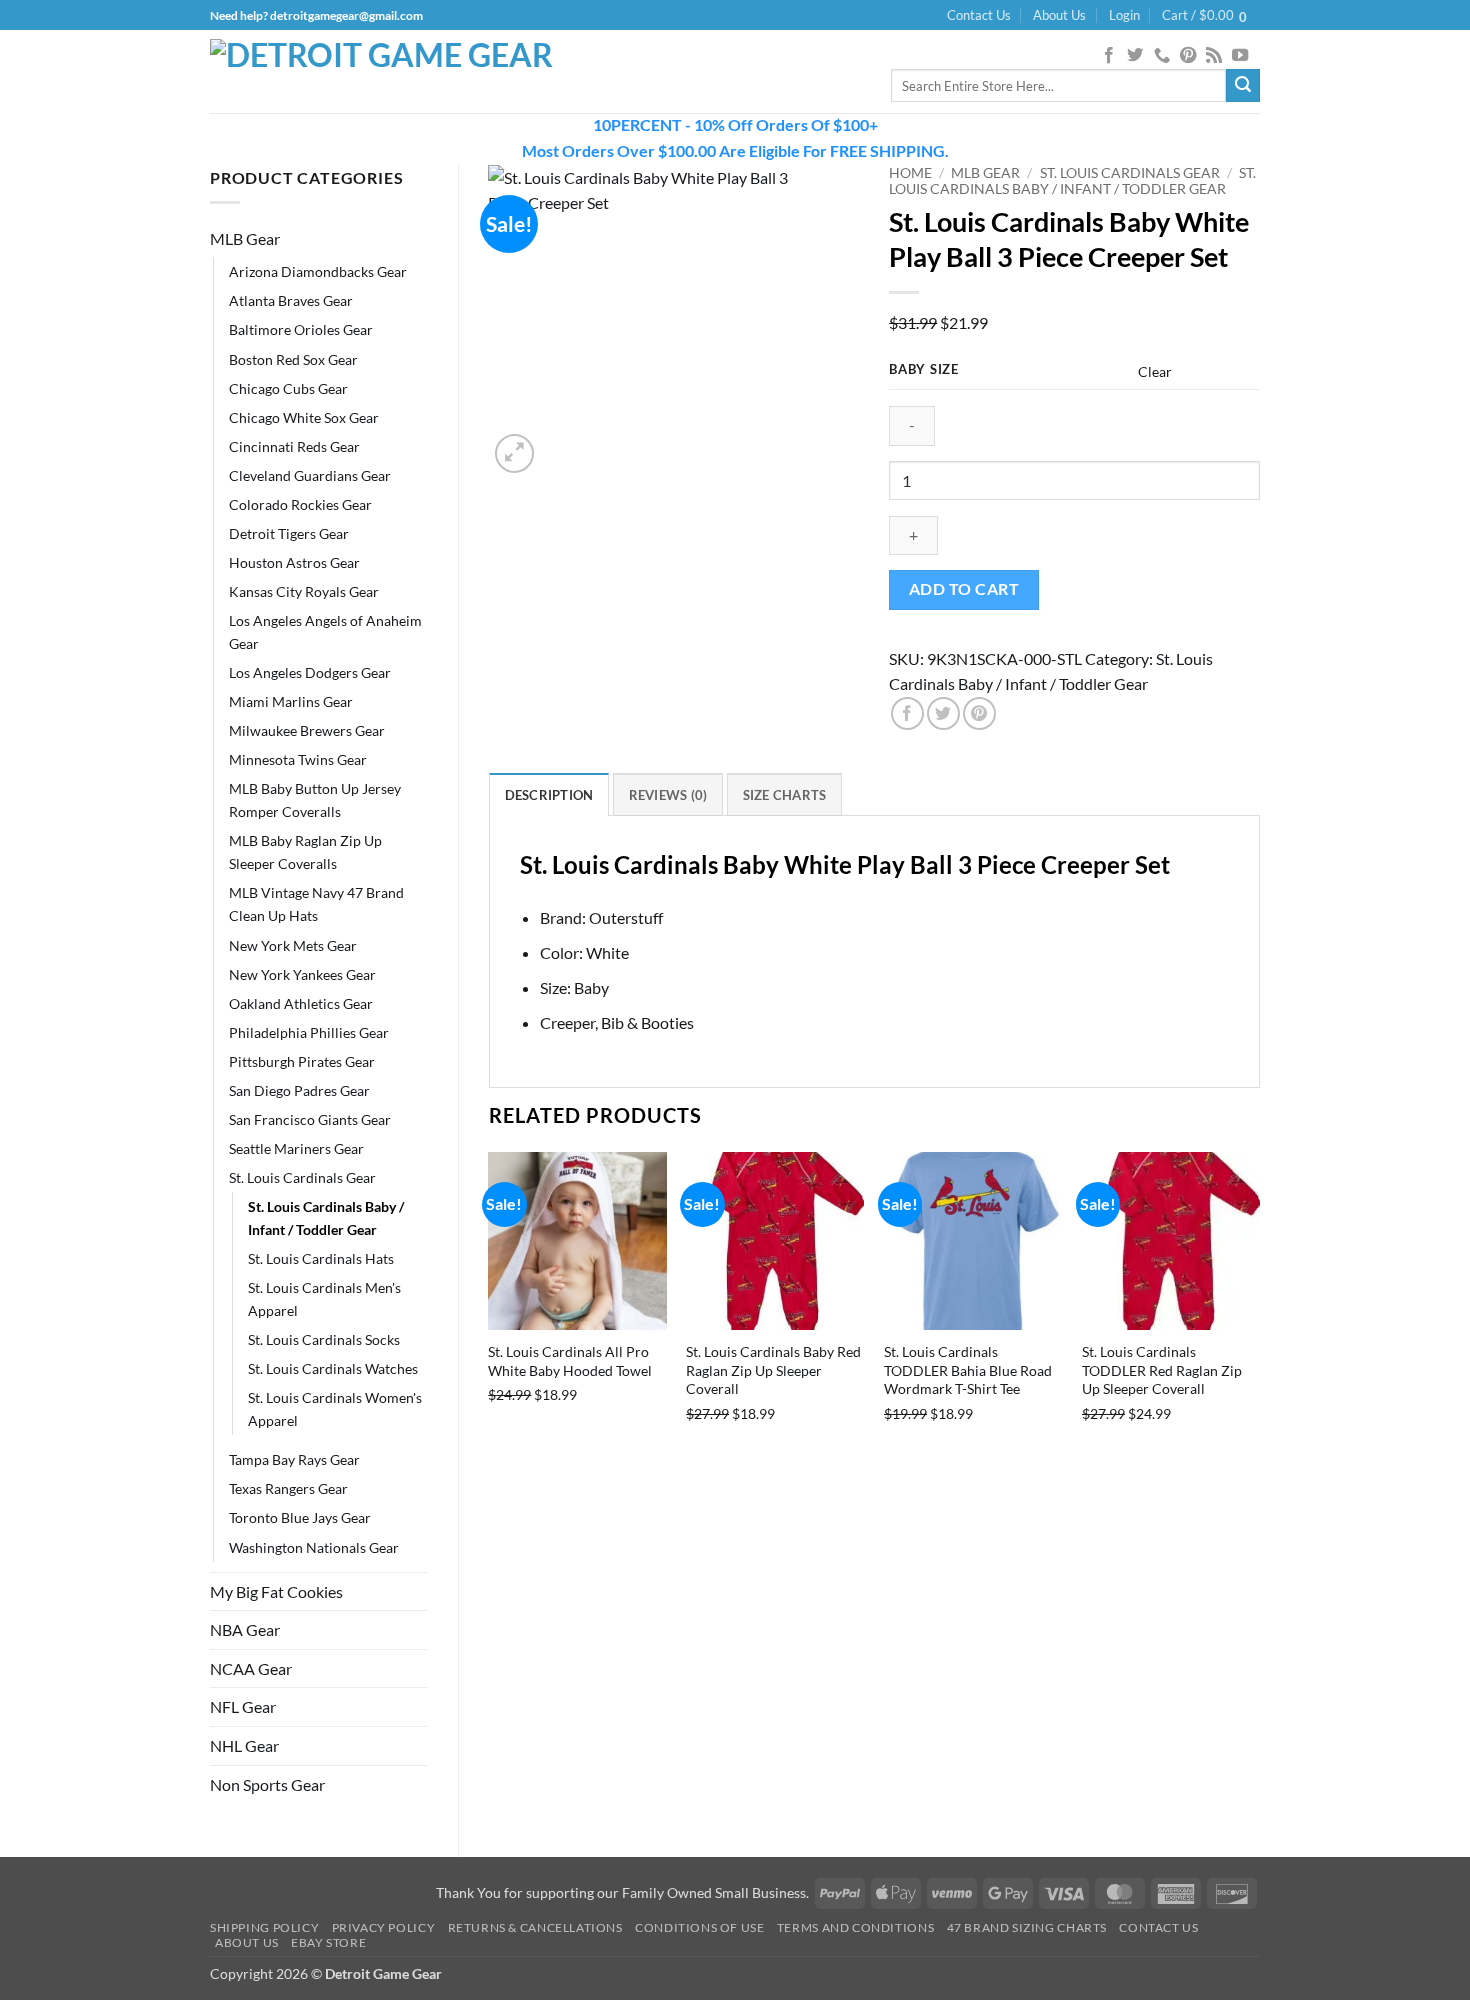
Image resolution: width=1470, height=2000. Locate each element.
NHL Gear (244, 1745)
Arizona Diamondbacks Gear (318, 271)
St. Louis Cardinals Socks (324, 1339)
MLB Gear (245, 238)
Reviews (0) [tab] (668, 795)
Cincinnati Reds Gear (294, 446)
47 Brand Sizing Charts (1027, 1927)
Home (910, 173)
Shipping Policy (264, 1927)
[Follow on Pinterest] (1188, 56)
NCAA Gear (251, 1668)
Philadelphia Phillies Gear (309, 1032)
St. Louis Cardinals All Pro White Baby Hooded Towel (570, 1361)
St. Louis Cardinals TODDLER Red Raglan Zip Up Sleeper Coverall (1162, 1370)
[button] (1124, 15)
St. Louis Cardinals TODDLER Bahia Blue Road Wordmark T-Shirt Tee (968, 1370)
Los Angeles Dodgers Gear (310, 672)
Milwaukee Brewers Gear (307, 730)
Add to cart (964, 589)
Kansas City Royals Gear (304, 591)
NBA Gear (245, 1629)
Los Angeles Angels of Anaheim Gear (325, 632)
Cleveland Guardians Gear (310, 475)
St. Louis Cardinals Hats (321, 1258)
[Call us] (1162, 56)
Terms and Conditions (855, 1927)
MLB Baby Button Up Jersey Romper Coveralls (315, 800)
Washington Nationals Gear (314, 1547)
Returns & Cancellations (535, 1927)
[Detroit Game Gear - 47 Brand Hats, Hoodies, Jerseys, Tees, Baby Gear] (390, 72)
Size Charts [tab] (785, 795)
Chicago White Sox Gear (304, 417)
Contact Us (979, 15)
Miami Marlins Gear (291, 701)
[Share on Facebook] (907, 713)
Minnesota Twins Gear (298, 759)
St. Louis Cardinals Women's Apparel (335, 1409)
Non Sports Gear (267, 1784)
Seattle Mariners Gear (296, 1148)
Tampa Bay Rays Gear (294, 1459)
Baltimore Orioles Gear (301, 329)
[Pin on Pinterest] (979, 713)
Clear (1155, 371)
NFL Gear (243, 1706)
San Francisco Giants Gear (310, 1119)
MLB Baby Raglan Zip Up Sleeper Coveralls (305, 852)
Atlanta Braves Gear (291, 300)
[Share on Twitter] (943, 713)
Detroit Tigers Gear (289, 533)
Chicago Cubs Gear (288, 388)
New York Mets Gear (293, 945)
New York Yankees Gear (302, 974)
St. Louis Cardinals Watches (333, 1368)
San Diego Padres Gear (299, 1090)
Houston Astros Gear (294, 562)
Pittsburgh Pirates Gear (302, 1061)
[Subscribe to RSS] (1214, 56)
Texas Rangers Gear (288, 1488)
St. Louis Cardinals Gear (302, 1177)
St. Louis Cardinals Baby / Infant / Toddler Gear (326, 1218)
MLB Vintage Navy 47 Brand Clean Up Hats (316, 904)
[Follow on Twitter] (1135, 56)
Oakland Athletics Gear (301, 1003)
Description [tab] (549, 795)
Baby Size (923, 370)
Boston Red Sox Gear (293, 359)
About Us (1059, 15)
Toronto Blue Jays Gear (300, 1517)
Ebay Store (328, 1942)
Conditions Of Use (699, 1927)
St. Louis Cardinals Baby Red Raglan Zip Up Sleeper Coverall (773, 1370)
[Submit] (1243, 86)
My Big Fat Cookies (276, 1591)
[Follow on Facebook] (1109, 56)
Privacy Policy (384, 1927)
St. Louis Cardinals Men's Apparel (324, 1299)
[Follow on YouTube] (1240, 56)
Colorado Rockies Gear (300, 504)
